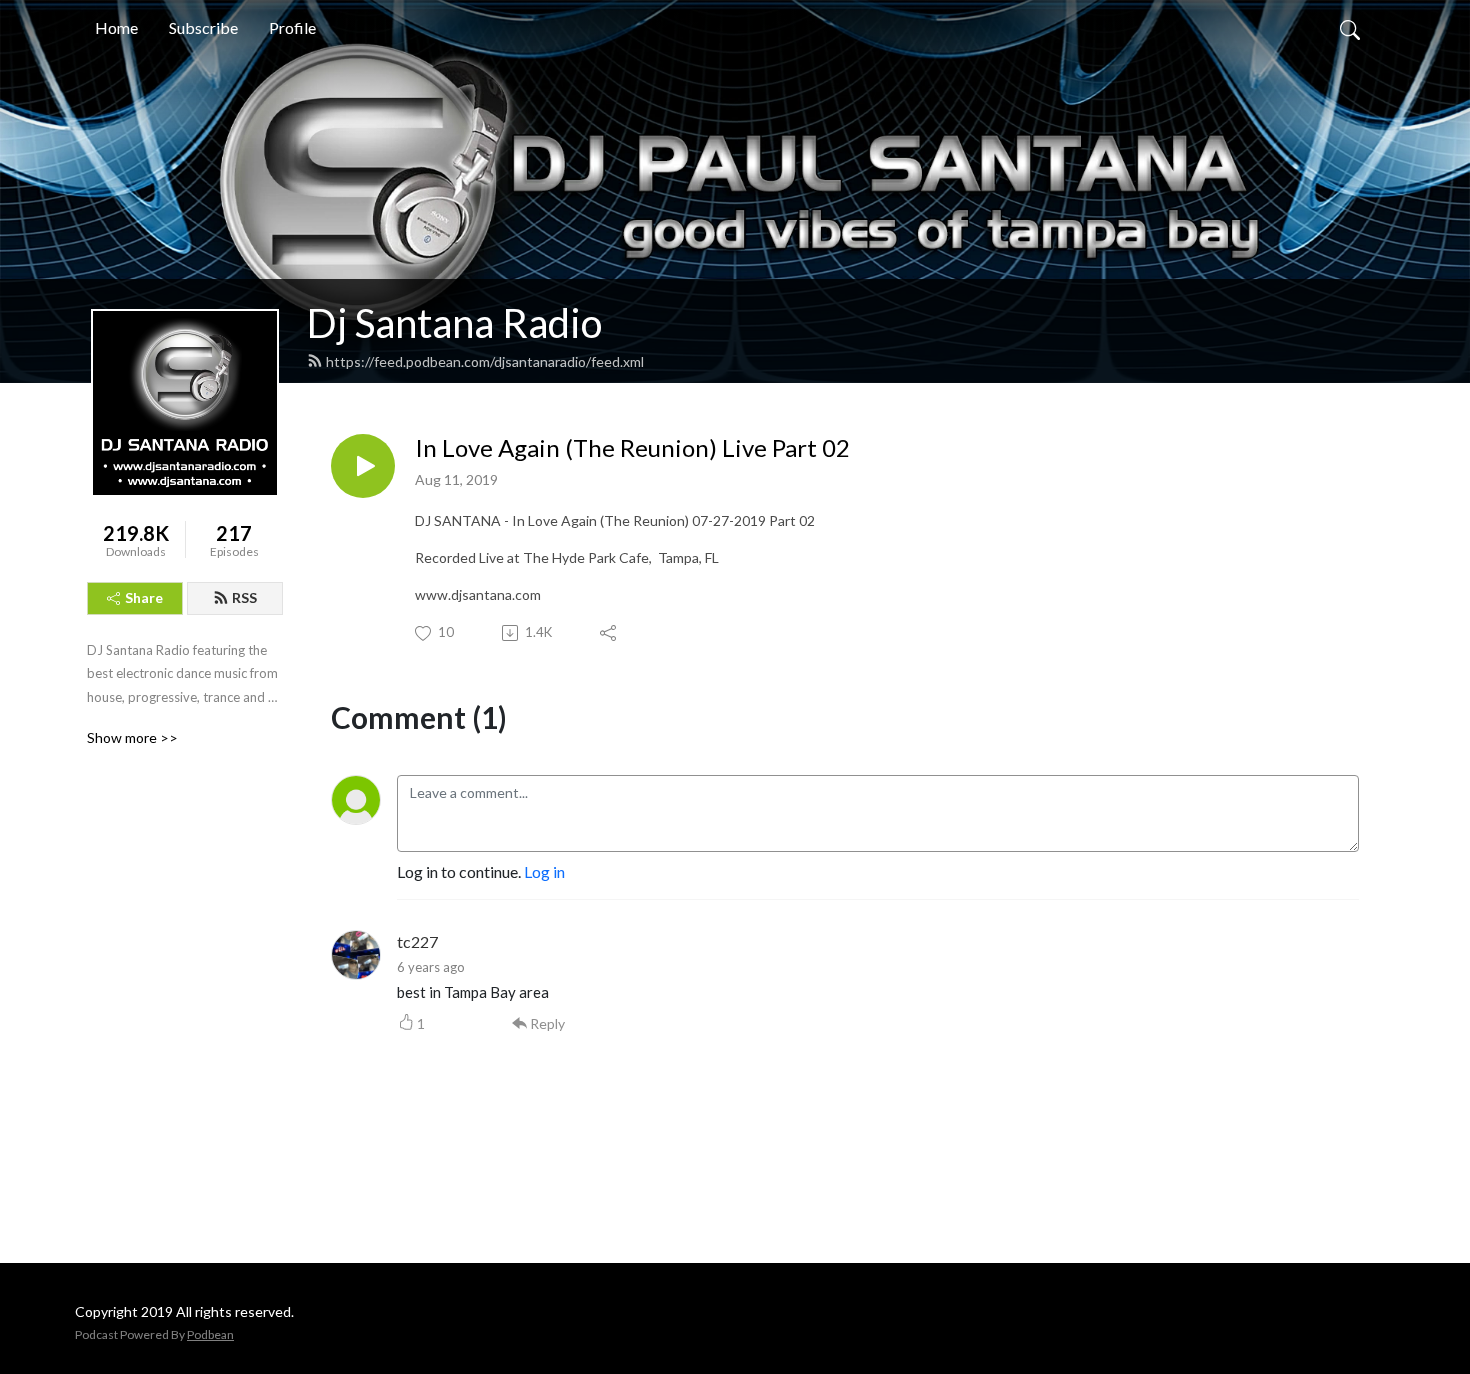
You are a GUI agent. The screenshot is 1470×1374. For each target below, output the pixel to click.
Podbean (210, 1334)
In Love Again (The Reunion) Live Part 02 (632, 448)
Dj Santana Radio (454, 323)
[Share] (609, 633)
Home (116, 27)
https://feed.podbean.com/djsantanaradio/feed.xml (485, 361)
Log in (544, 871)
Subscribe (203, 27)
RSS (244, 597)
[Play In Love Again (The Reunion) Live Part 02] (363, 466)
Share (144, 597)
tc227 (417, 941)
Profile (292, 27)
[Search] (1350, 28)
